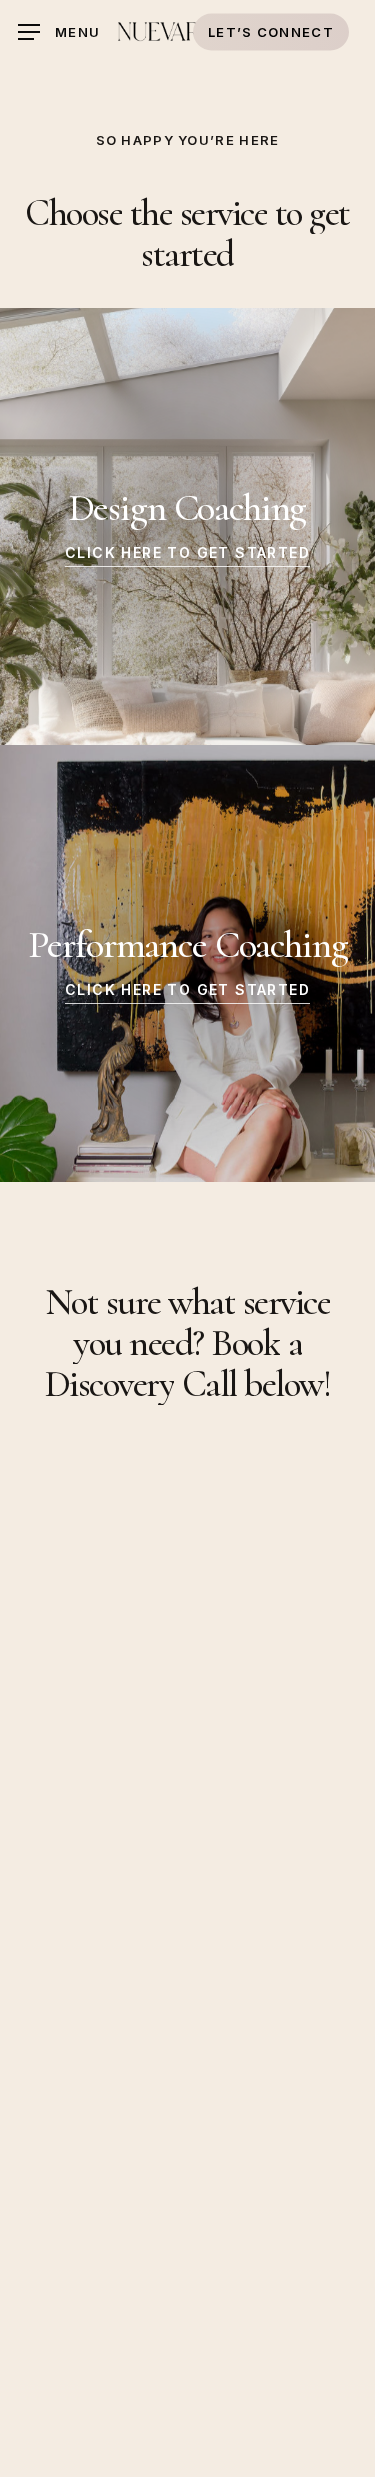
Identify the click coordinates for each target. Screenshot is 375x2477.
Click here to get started (187, 552)
